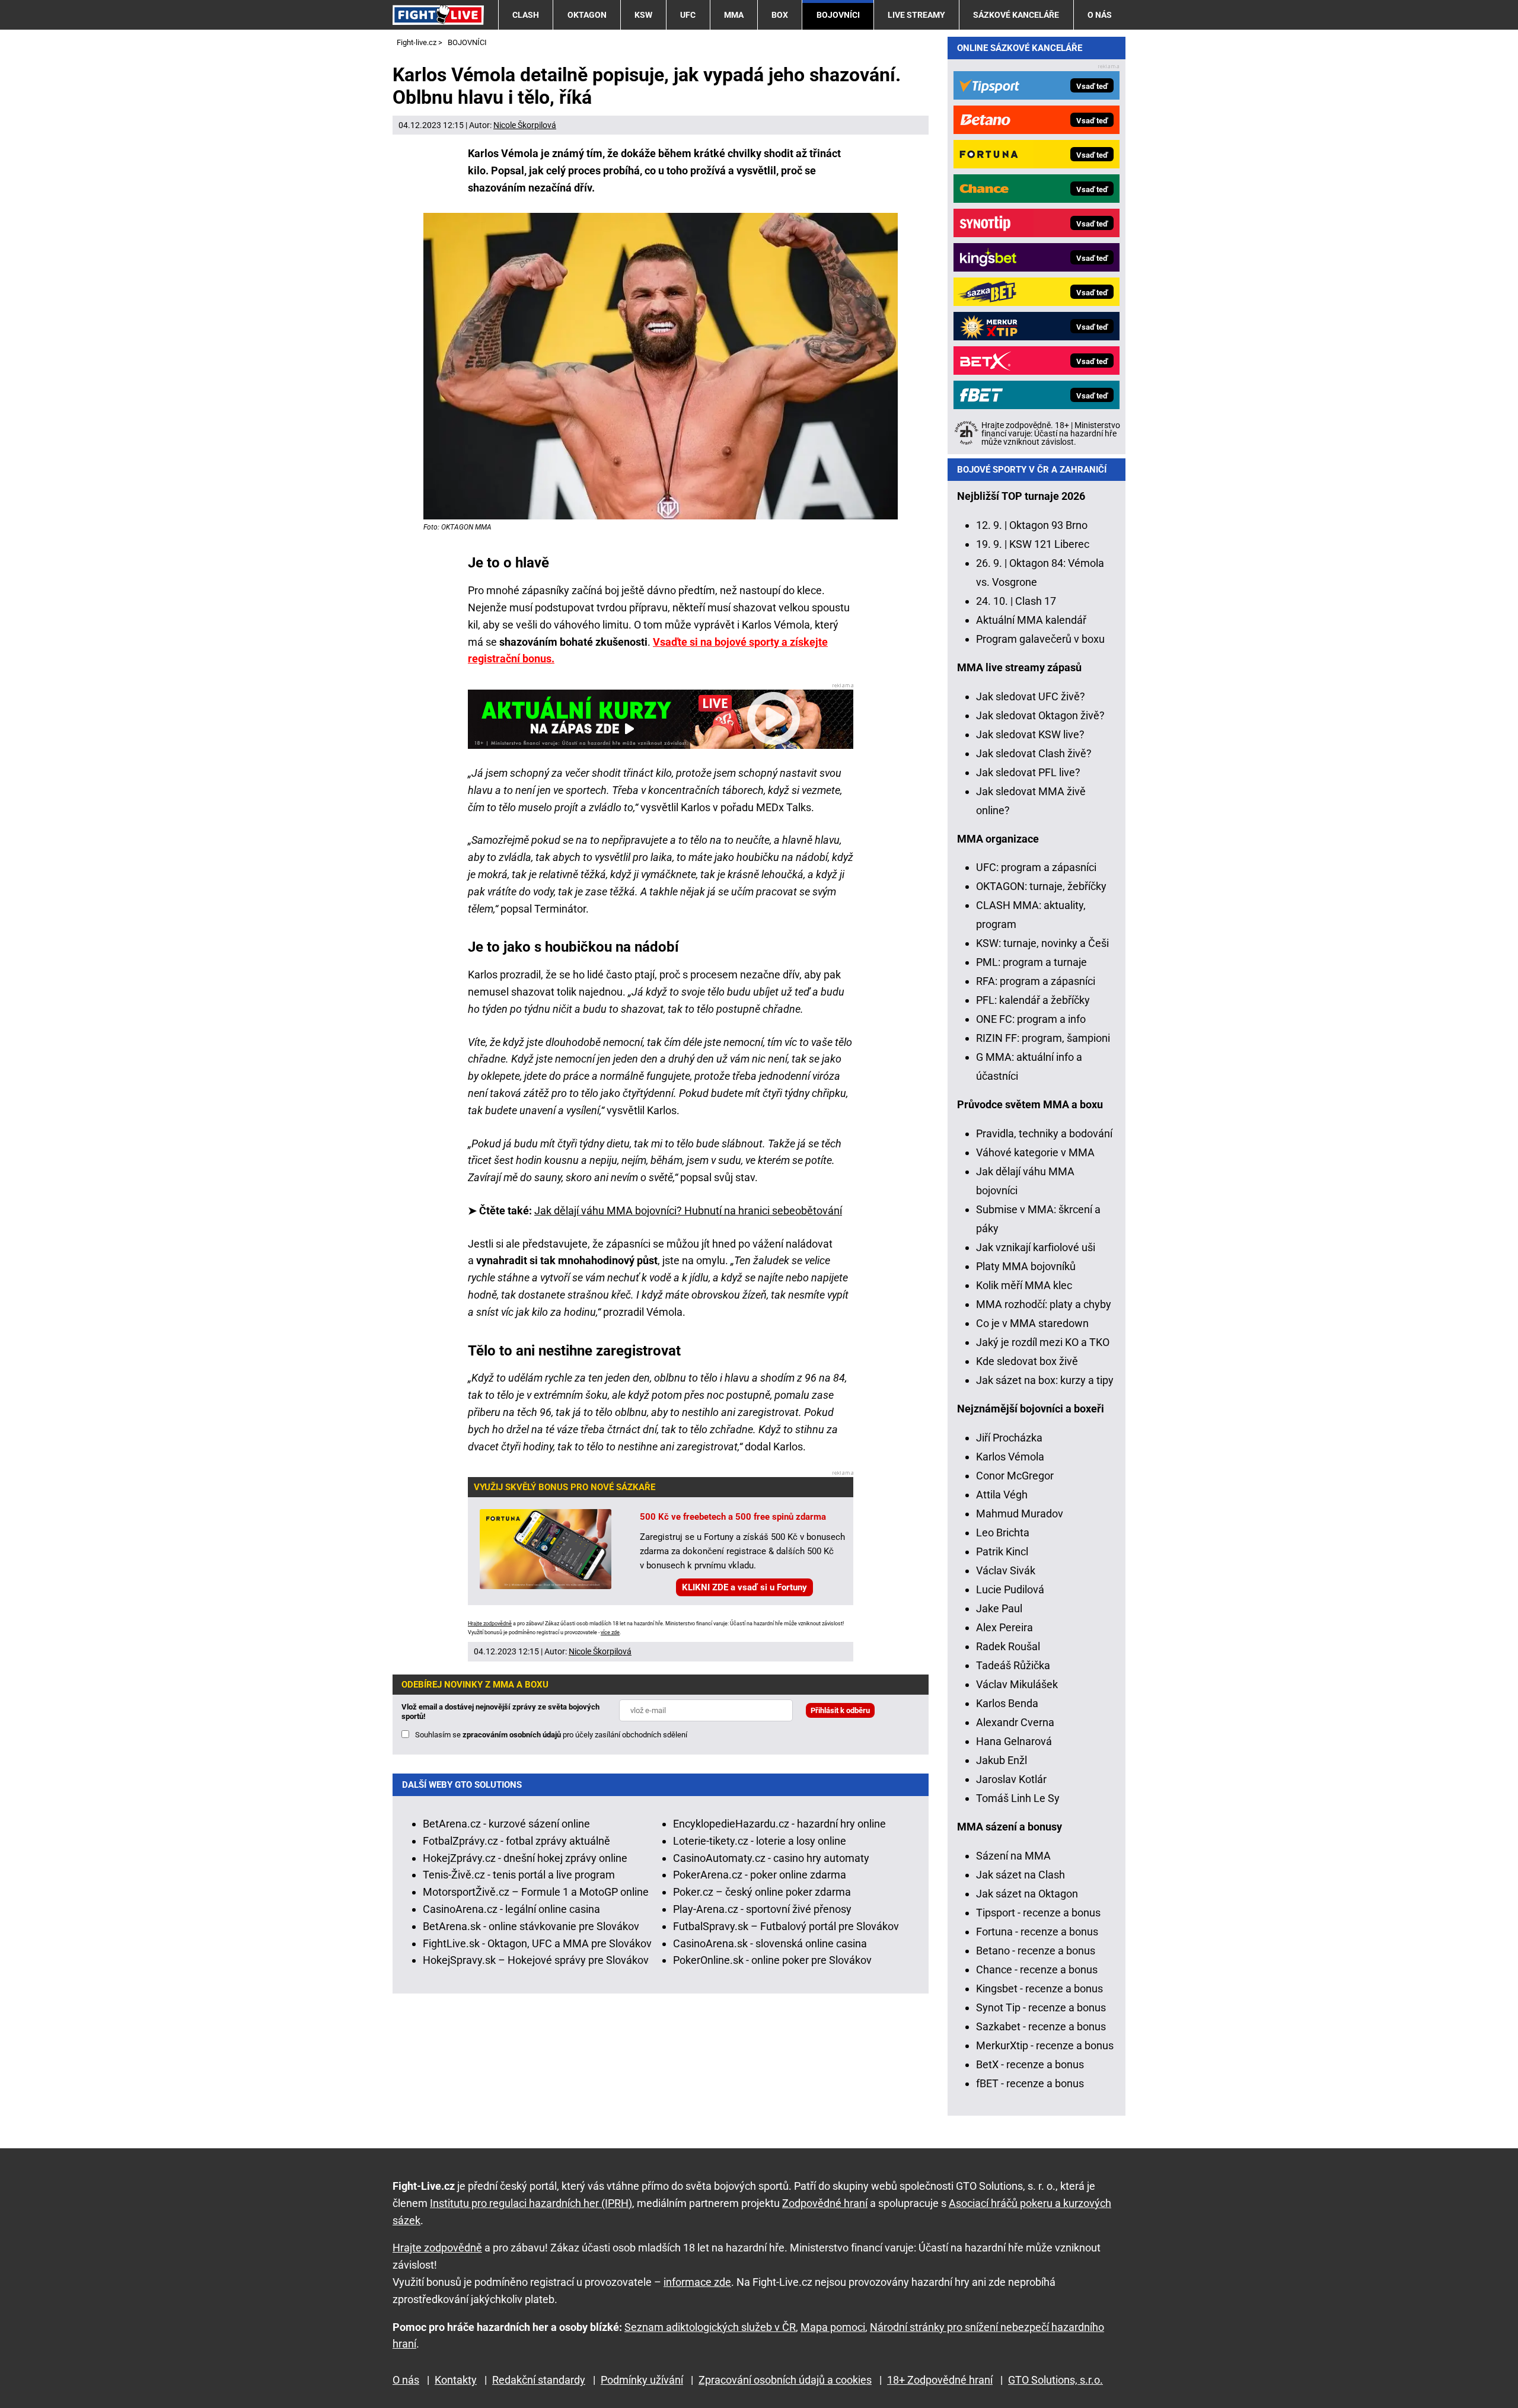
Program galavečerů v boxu (1040, 639)
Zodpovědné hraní (825, 2203)
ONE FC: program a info (1031, 1019)
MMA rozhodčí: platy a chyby (1044, 1304)
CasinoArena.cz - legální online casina (511, 1909)
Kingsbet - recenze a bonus (1039, 1988)
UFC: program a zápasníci (1036, 867)
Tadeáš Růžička (1013, 1665)
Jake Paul (999, 1608)
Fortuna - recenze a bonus (1037, 1932)
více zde (610, 1632)
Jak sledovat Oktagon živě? (1040, 715)
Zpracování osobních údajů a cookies (785, 2380)
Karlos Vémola (1010, 1457)
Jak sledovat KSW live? (1030, 734)
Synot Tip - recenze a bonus (1041, 2007)
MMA (734, 15)
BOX (780, 15)
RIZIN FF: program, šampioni (1043, 1038)
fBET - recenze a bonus (1030, 2083)
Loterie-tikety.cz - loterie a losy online (760, 1841)
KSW (643, 15)
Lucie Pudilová (1010, 1589)
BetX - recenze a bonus (1030, 2064)
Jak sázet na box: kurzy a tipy (1045, 1380)
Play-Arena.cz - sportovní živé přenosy (762, 1909)
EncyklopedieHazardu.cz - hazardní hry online (779, 1824)
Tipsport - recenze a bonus (1038, 1913)
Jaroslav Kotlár (1011, 1779)
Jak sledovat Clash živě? (1034, 753)
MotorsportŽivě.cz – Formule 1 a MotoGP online (536, 1892)
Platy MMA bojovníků (1026, 1266)
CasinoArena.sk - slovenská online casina (770, 1943)
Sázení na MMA (1013, 1856)
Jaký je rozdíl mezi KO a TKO (1043, 1342)
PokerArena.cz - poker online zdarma (760, 1875)
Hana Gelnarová (1014, 1741)
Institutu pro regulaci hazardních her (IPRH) (531, 2203)
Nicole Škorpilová (525, 125)
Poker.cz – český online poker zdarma (762, 1892)
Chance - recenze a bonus (1037, 1970)
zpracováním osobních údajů (512, 1735)
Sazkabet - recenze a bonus (1041, 2026)
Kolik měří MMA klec (1024, 1285)
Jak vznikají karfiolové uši (1036, 1247)
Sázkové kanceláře (1016, 15)
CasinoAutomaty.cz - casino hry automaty (771, 1858)
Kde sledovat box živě (1027, 1361)
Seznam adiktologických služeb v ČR (710, 2327)
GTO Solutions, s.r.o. (1055, 2380)
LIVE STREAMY (916, 15)
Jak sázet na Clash (1020, 1875)
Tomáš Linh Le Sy (1018, 1798)
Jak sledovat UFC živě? (1031, 696)
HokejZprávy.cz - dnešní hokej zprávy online (525, 1858)
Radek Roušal (1008, 1646)
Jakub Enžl (1002, 1760)
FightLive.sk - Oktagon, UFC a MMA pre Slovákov (537, 1943)
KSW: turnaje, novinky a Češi (1042, 943)
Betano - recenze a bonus (1036, 1951)
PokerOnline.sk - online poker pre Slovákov (772, 1960)
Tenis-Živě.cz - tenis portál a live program (519, 1875)
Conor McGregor (1015, 1476)
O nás (1100, 15)
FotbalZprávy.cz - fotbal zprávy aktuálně (516, 1841)
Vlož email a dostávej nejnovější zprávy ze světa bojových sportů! (500, 1712)
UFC (688, 15)
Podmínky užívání (642, 2380)
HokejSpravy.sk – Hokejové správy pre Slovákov (536, 1960)
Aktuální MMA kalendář (1031, 620)
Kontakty (456, 2380)
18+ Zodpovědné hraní (940, 2380)
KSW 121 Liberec (1049, 544)
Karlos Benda (1007, 1703)
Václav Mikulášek (1017, 1684)
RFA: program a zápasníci (1036, 981)
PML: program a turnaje (1031, 962)
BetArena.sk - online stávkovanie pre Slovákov (531, 1926)
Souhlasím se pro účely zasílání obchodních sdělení (551, 1735)
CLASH (526, 15)
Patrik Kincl (1002, 1551)
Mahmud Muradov (1020, 1514)
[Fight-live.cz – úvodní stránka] (438, 15)
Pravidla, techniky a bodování (1044, 1133)
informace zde (697, 2282)
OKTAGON (587, 15)
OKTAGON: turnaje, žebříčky (1041, 886)
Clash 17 (1036, 601)
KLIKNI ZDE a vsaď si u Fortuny (744, 1587)
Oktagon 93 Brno (1048, 525)
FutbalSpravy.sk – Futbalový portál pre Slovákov (786, 1926)
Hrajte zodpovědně (490, 1624)
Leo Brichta (1003, 1532)
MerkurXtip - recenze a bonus (1045, 2045)
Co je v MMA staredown (1032, 1323)
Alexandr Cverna (1015, 1722)
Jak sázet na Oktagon (1027, 1894)
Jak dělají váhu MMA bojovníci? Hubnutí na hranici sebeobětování (688, 1211)
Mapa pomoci (833, 2327)
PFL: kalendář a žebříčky (1033, 1000)
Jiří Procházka (1009, 1438)
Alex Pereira (1004, 1627)
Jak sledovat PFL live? (1028, 772)
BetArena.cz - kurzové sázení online (506, 1824)
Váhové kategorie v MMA (1035, 1152)
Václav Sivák (1006, 1570)
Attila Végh (1002, 1495)
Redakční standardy (539, 2380)
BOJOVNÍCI (838, 15)
